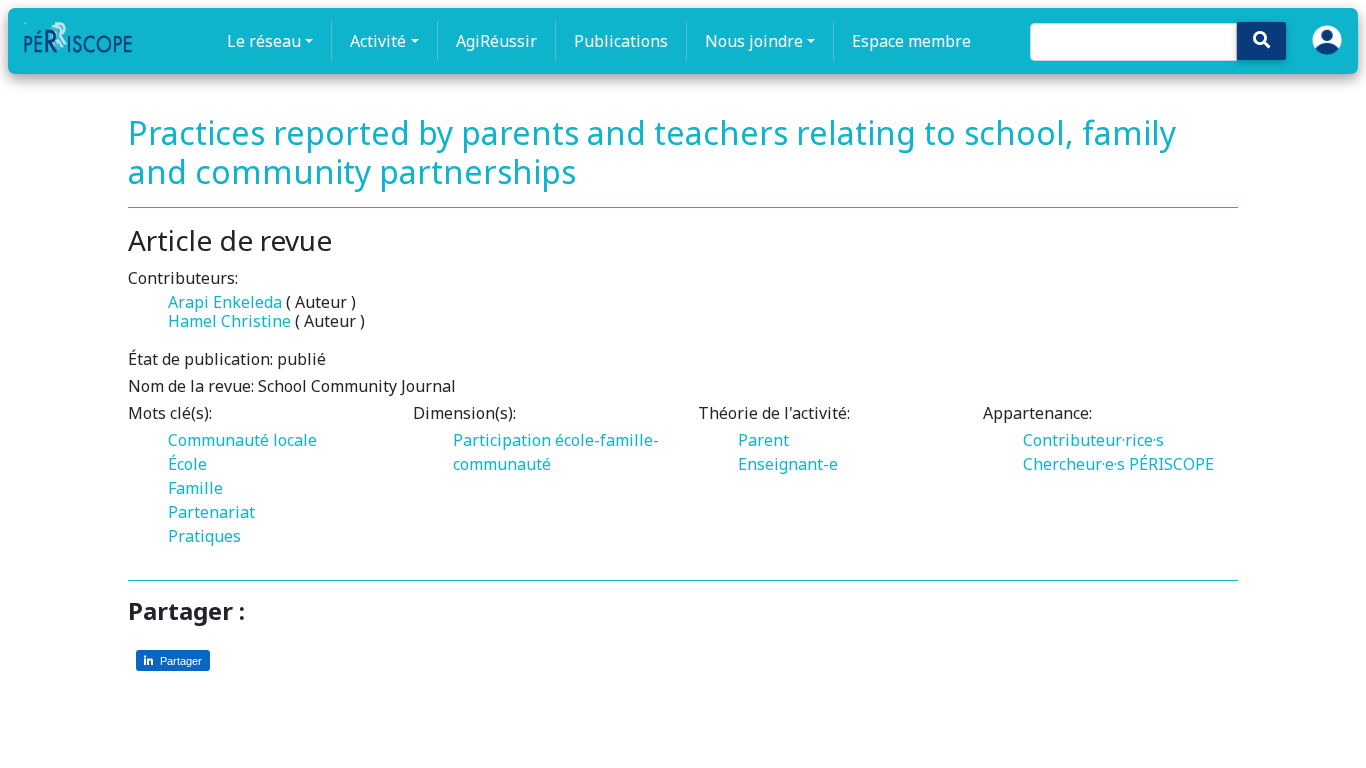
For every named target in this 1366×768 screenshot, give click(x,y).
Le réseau (264, 41)
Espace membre (911, 41)
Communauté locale (242, 440)
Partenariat (211, 512)
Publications (621, 41)
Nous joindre (754, 41)
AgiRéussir (496, 41)
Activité (378, 41)
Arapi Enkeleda (225, 302)
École (187, 464)
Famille (195, 488)
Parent (763, 440)
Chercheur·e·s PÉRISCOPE (1118, 464)
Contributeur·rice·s (1093, 440)
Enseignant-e (788, 464)
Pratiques (204, 536)
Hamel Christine (229, 321)
